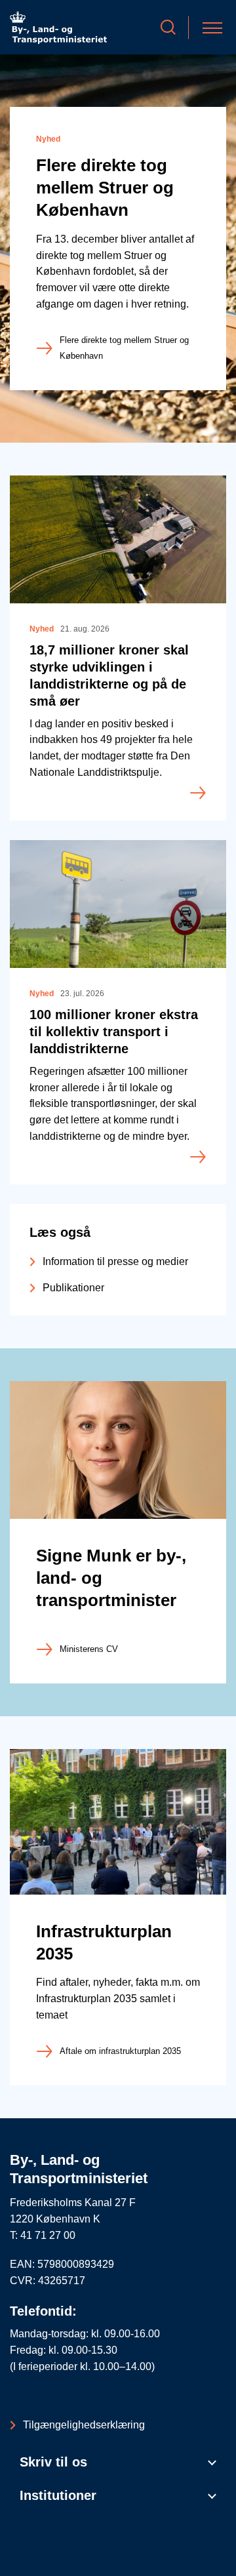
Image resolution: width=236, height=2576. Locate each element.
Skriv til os (53, 2462)
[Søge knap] (168, 27)
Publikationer (73, 1288)
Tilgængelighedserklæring (84, 2425)
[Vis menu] (212, 27)
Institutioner (58, 2495)
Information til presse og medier (115, 1261)
